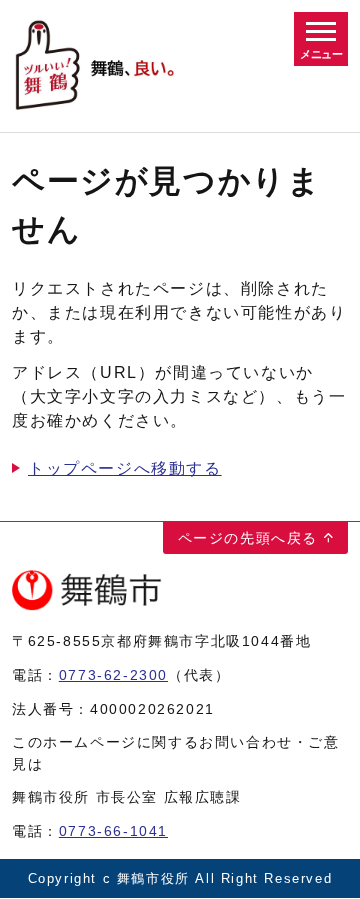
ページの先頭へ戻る (248, 538)
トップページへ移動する (125, 468)
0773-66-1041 (113, 831)
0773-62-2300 (113, 675)
